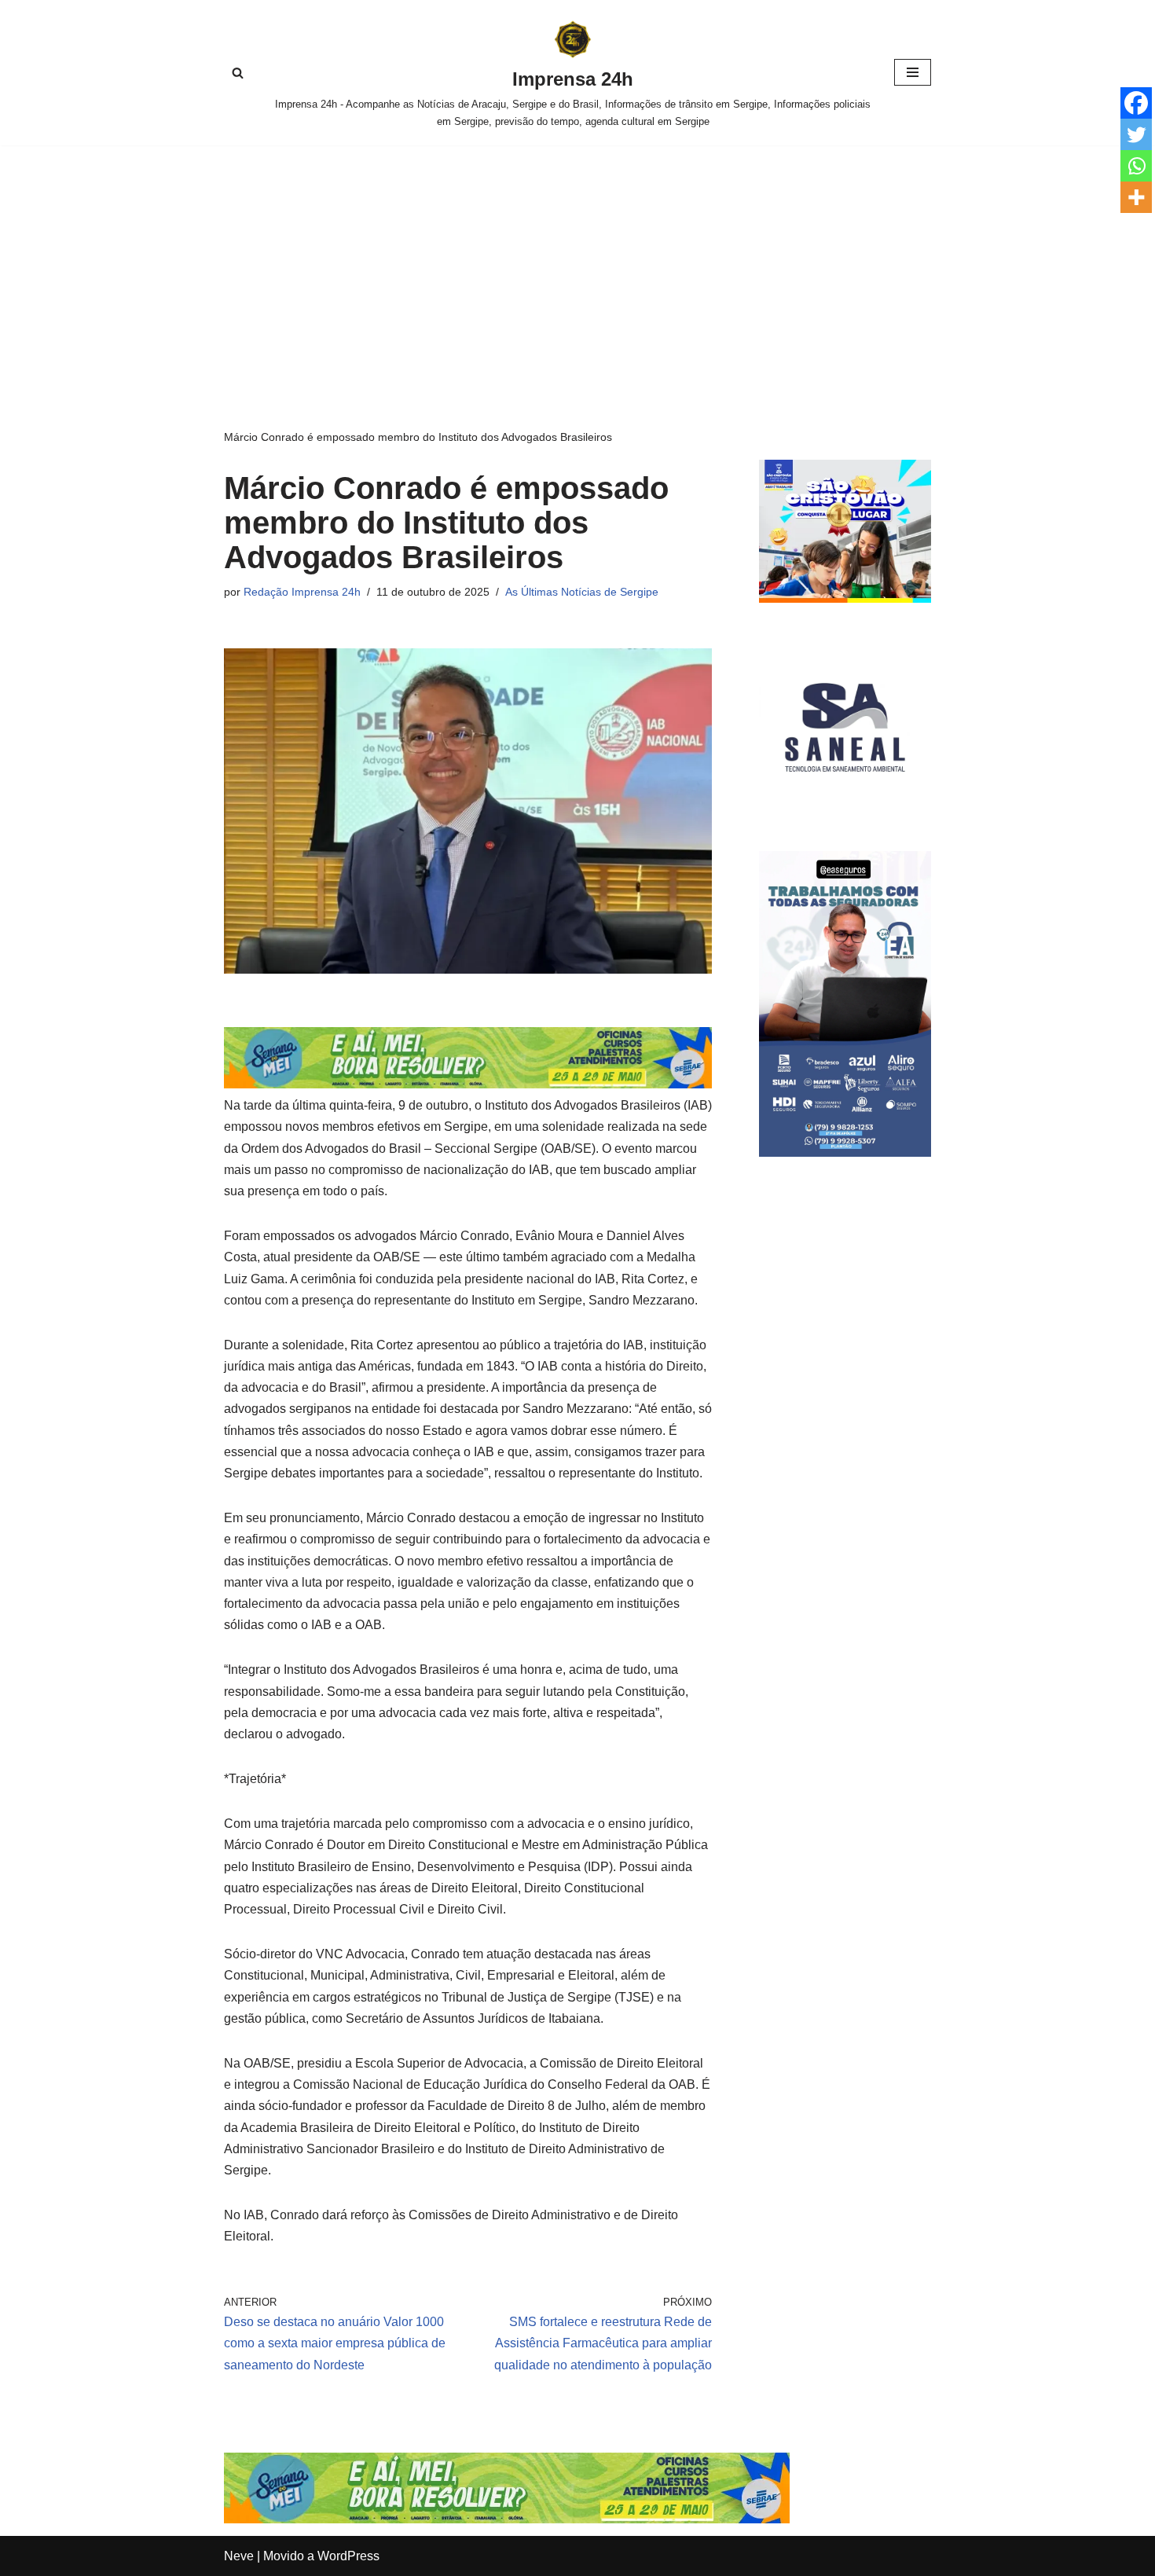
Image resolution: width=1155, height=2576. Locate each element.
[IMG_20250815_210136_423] (845, 1152)
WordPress (348, 2556)
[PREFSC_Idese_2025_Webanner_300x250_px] (845, 598)
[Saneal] (845, 809)
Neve (239, 2556)
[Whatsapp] (1136, 166)
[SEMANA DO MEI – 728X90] (468, 1084)
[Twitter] (1136, 134)
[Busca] (238, 73)
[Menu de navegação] (913, 72)
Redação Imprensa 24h (302, 592)
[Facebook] (1136, 103)
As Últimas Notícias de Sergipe (582, 592)
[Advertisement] (577, 263)
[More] (1136, 197)
